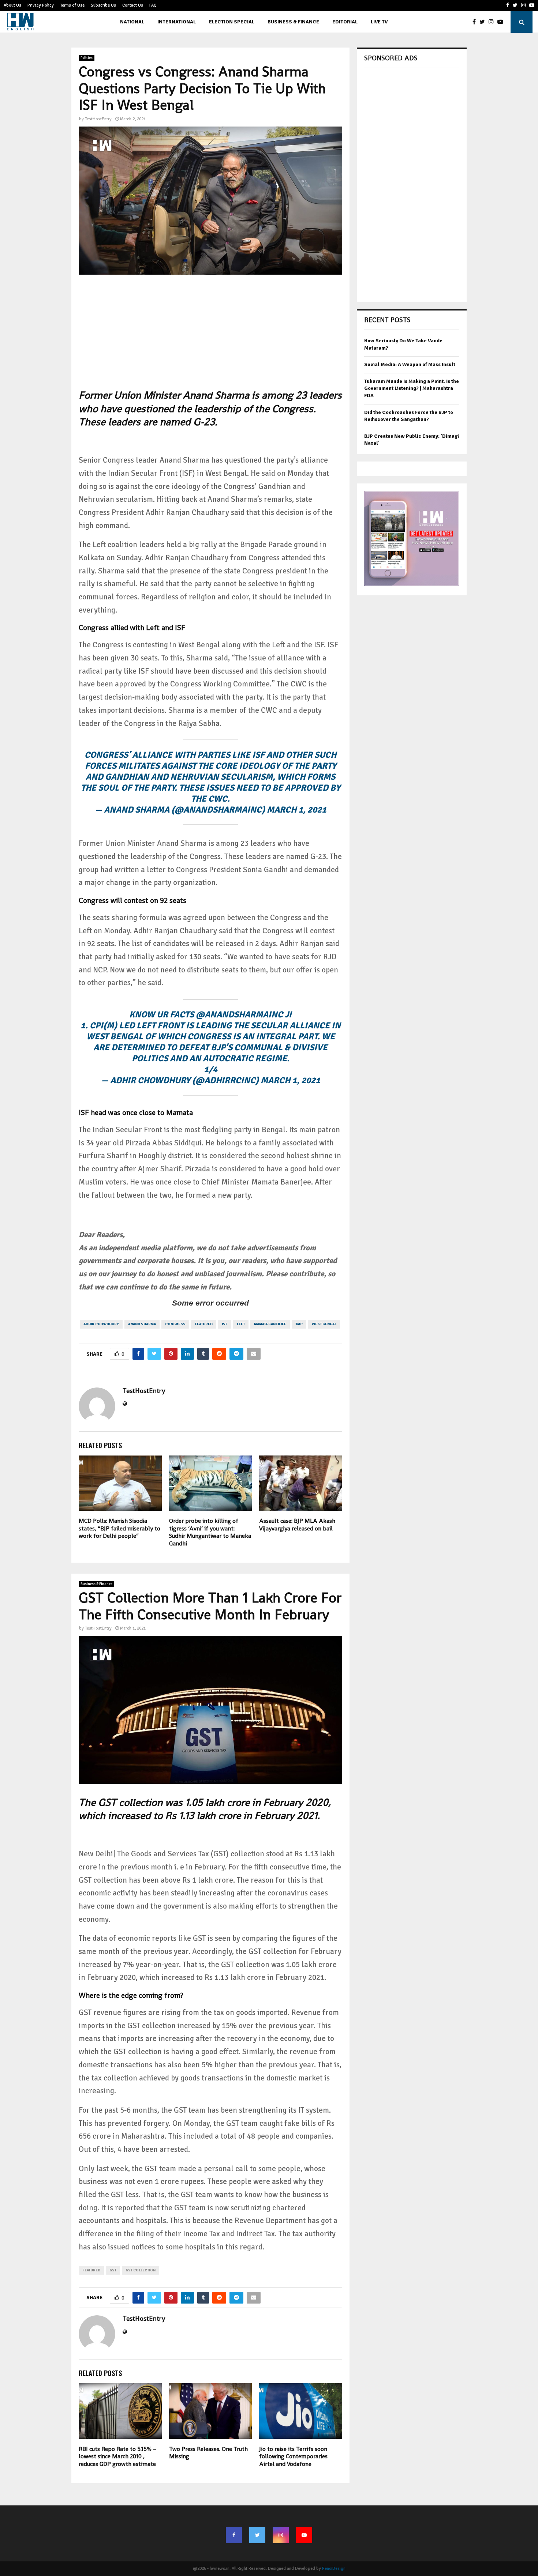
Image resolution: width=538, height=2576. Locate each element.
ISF (225, 1324)
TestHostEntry (98, 119)
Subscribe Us (103, 5)
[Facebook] (476, 22)
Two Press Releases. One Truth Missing (208, 2453)
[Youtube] (502, 22)
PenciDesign (334, 2569)
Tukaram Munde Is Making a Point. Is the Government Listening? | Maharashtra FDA (412, 388)
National (132, 22)
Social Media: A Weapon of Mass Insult (410, 364)
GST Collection (141, 2270)
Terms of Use (72, 5)
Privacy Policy (41, 5)
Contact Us (133, 5)
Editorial (345, 22)
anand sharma (142, 1324)
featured (204, 1324)
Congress (175, 1324)
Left (241, 1324)
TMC (299, 1324)
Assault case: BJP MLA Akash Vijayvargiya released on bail (297, 1525)
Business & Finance (293, 22)
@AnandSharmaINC (239, 1014)
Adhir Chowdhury (101, 1324)
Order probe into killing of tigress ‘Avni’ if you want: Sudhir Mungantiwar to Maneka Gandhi (210, 1532)
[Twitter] (484, 22)
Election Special (232, 22)
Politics (87, 58)
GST (113, 2270)
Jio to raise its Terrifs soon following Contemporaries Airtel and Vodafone (293, 2457)
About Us (12, 5)
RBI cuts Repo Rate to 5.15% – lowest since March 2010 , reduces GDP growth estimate (117, 2457)
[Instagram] (493, 22)
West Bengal (324, 1324)
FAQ (153, 5)
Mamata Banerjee (270, 1324)
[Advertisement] (210, 337)
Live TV (379, 22)
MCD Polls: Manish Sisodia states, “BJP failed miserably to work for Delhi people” (119, 1528)
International (177, 22)
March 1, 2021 (297, 810)
